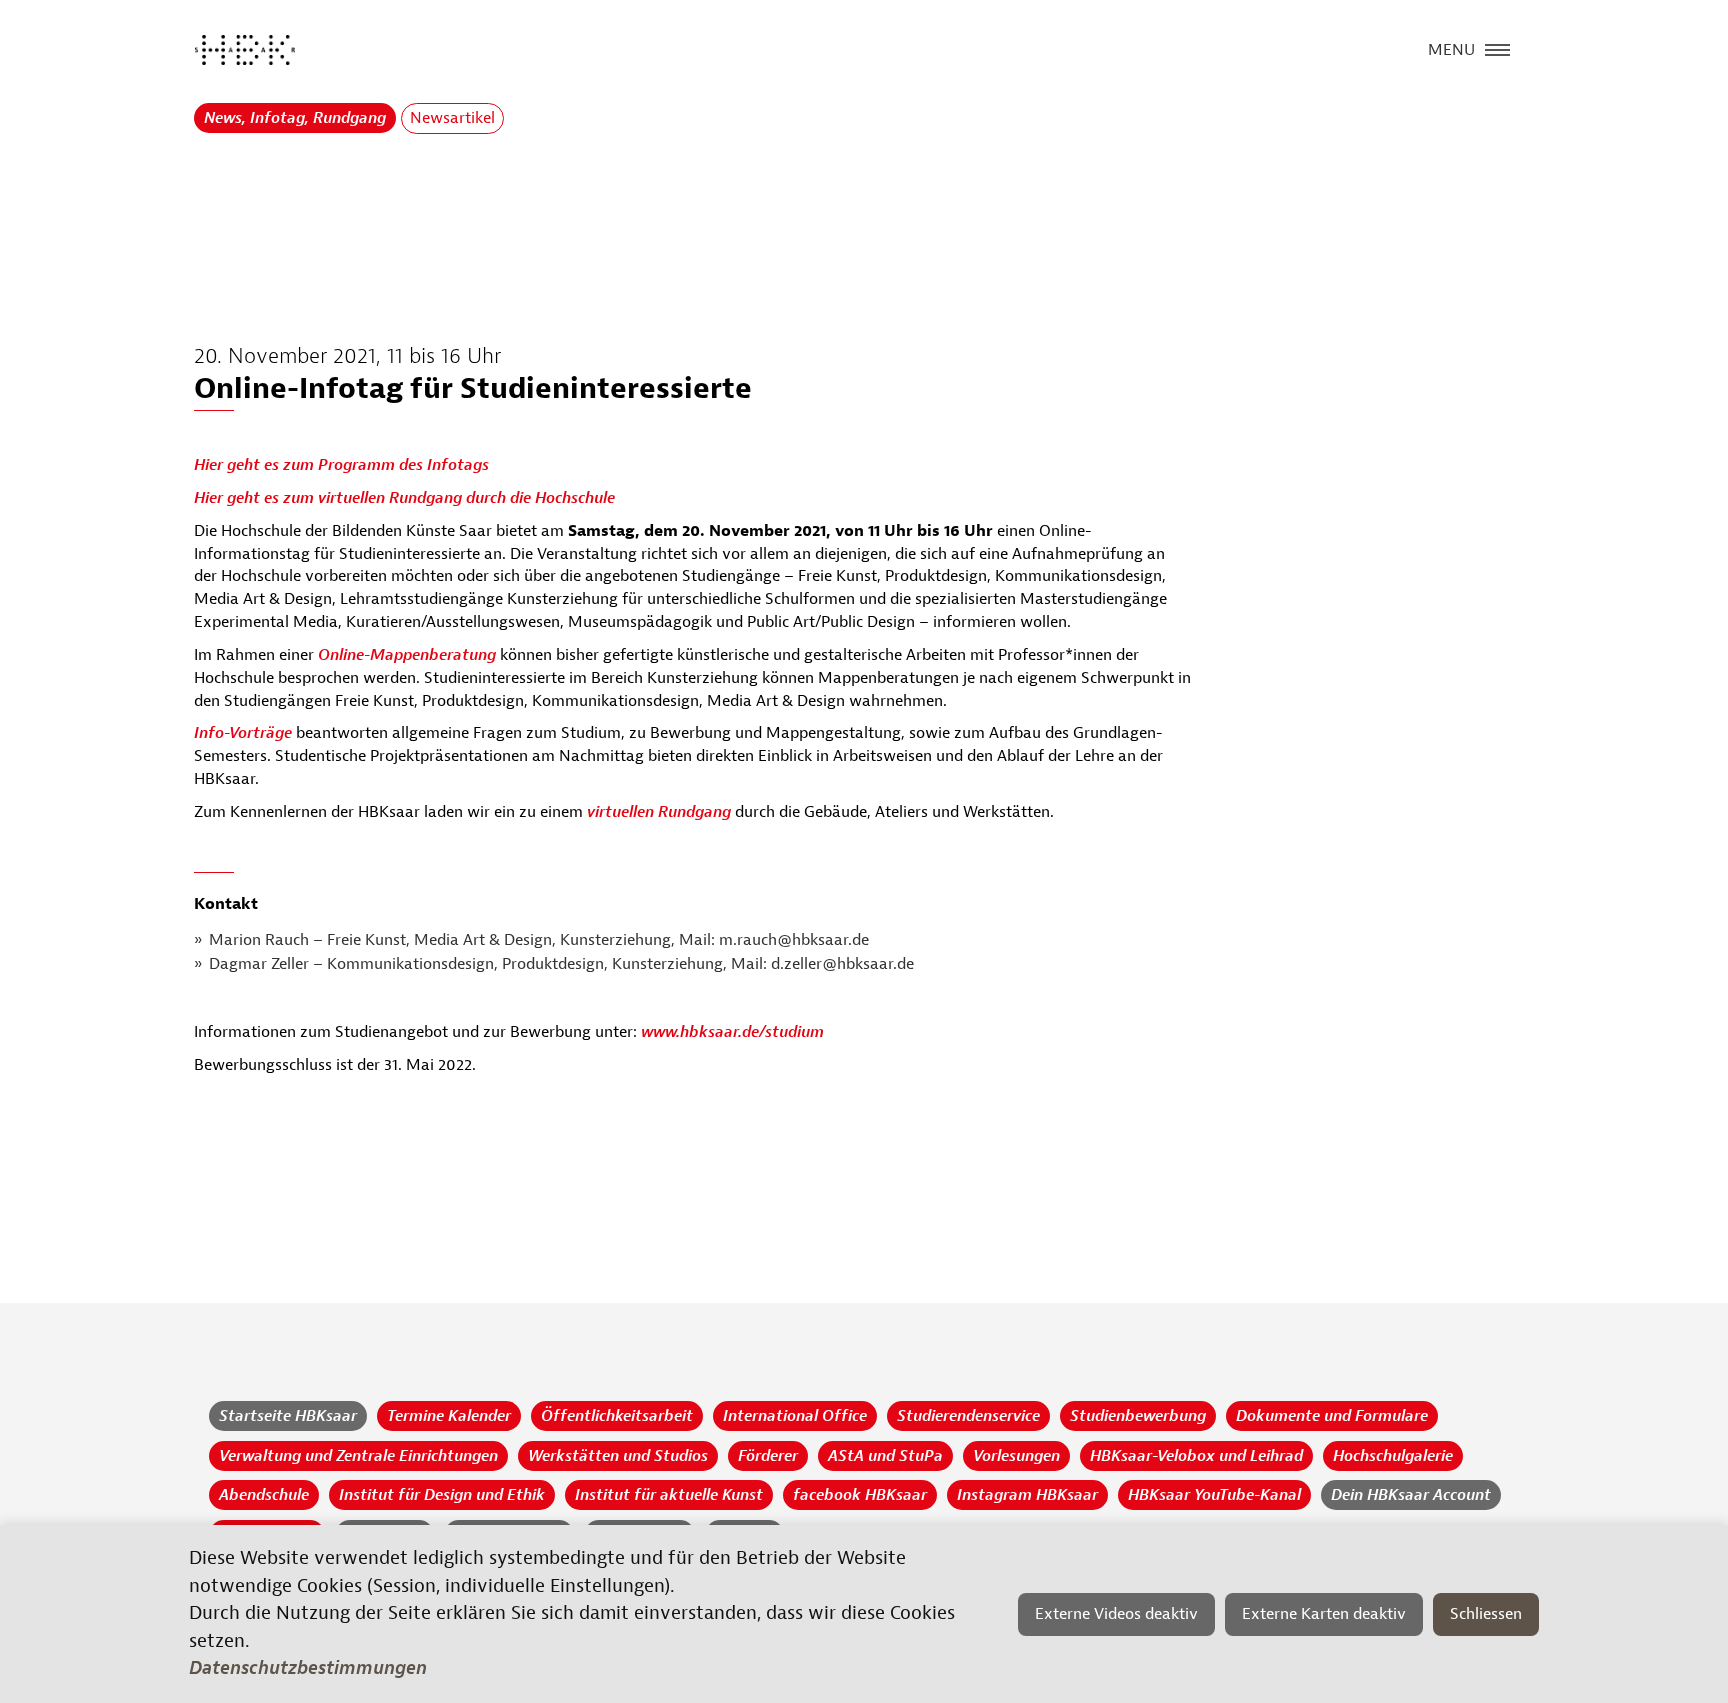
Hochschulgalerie (1393, 1456)
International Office (795, 1416)
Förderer (768, 1456)
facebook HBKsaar (860, 1495)
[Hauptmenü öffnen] (1497, 48)
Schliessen (1486, 1614)
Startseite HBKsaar (288, 1416)
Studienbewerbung (1138, 1416)
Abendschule (264, 1495)
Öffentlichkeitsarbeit (617, 1416)
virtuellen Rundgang (659, 812)
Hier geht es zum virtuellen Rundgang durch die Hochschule (404, 498)
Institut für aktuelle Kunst (669, 1495)
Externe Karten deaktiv (1324, 1614)
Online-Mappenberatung (407, 655)
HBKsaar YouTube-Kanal (1214, 1495)
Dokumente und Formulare (1332, 1416)
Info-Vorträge (243, 733)
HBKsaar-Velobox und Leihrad (1196, 1456)
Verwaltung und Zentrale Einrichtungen (358, 1456)
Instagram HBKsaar (1027, 1495)
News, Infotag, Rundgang (295, 118)
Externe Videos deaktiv (1116, 1614)
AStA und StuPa (885, 1456)
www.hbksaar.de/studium (730, 1032)
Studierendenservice (968, 1416)
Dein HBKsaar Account (1411, 1495)
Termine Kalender (449, 1416)
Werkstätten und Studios (618, 1456)
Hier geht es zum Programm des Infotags (341, 465)
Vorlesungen (1016, 1456)
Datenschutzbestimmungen (308, 1668)
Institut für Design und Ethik (442, 1495)
